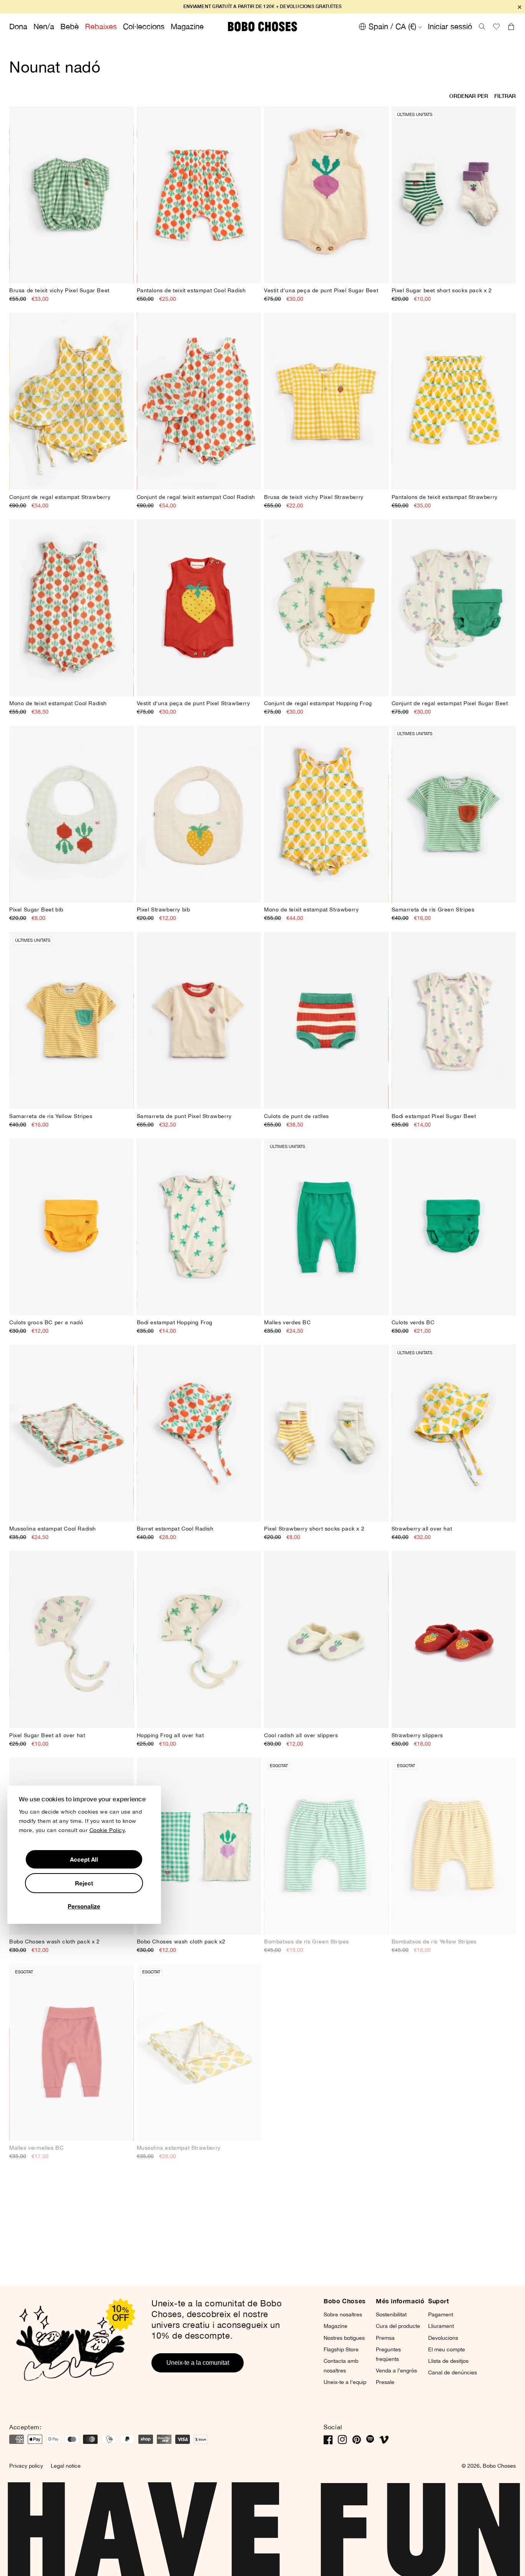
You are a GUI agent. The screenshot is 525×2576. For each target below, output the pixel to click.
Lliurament (441, 2326)
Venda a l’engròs (396, 2371)
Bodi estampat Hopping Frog (175, 1322)
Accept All (84, 1859)
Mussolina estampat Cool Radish (53, 1529)
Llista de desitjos (448, 2361)
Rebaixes (101, 26)
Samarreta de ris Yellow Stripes (51, 1116)
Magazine (187, 26)
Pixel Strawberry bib (164, 909)
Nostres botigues (344, 2338)
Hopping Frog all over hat (170, 1735)
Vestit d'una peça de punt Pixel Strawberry (194, 703)
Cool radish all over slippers (301, 1735)
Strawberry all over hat (422, 1529)
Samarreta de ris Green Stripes (433, 909)
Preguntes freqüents (388, 2354)
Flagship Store (341, 2349)
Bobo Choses (499, 2466)
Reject (84, 1883)
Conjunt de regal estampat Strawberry (60, 497)
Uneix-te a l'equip (345, 2382)
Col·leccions (144, 26)
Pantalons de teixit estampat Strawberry (445, 497)
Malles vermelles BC (36, 2148)
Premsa (385, 2338)
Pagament (441, 2314)
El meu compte (447, 2349)
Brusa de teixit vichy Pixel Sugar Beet (59, 290)
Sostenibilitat (391, 2314)
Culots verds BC (413, 1322)
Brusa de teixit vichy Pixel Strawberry (314, 497)
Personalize (84, 1906)
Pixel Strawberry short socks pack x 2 (314, 1529)
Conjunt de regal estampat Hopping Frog (318, 703)
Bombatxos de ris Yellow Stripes (434, 1942)
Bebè (70, 26)
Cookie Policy (107, 1830)
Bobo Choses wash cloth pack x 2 (55, 1942)
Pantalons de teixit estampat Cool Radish (191, 290)
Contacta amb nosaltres (341, 2366)
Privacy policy (26, 2466)
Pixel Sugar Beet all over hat (47, 1735)
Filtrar (505, 96)
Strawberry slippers (417, 1735)
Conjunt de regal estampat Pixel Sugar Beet (450, 703)
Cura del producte (398, 2326)
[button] (482, 27)
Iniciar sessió (450, 26)
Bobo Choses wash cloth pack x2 (181, 1942)
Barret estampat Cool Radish (175, 1529)
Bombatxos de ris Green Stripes (307, 1942)
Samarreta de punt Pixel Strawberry (184, 1116)
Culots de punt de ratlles (297, 1116)
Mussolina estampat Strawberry (179, 2148)
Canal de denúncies (453, 2372)
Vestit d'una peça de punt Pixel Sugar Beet (321, 290)
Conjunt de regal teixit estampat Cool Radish (196, 497)
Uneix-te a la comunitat (198, 2363)
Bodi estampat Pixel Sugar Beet (434, 1116)
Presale (385, 2382)
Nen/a (44, 26)
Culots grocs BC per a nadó (46, 1322)
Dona (18, 26)
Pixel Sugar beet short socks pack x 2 (442, 290)
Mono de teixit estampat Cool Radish (58, 703)
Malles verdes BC (287, 1322)
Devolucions (443, 2338)
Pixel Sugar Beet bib (36, 909)
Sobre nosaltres (343, 2314)
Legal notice (66, 2466)
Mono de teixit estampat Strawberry (311, 909)
